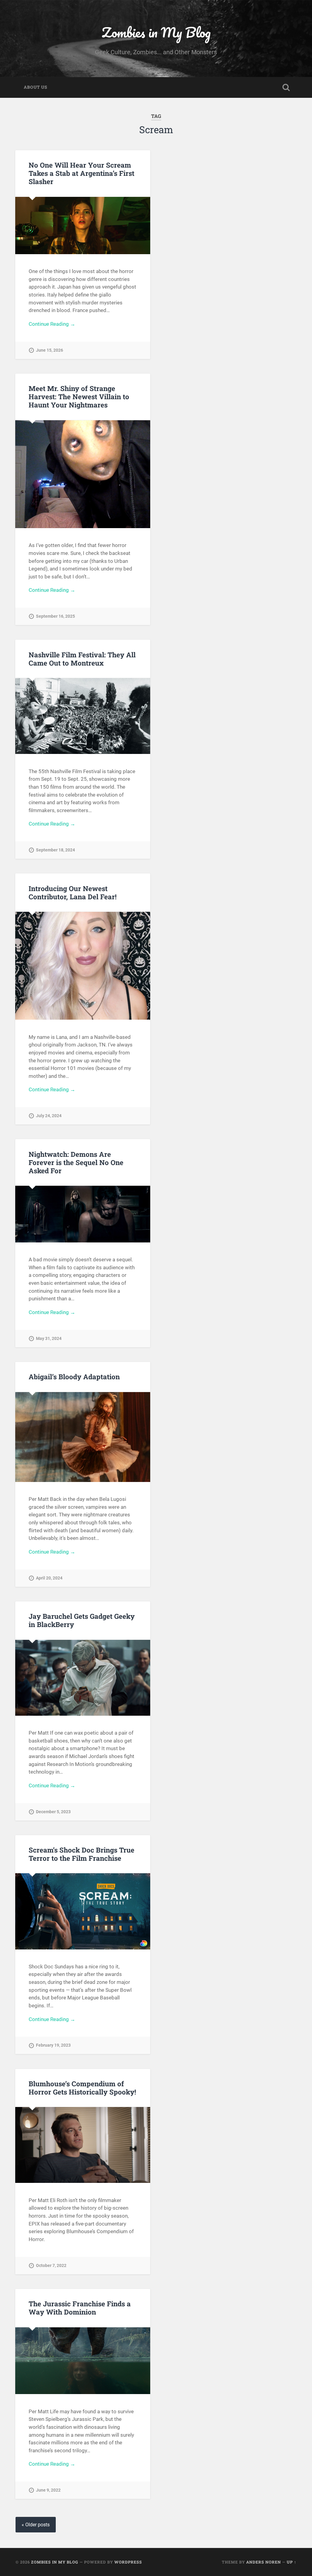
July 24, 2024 (49, 1116)
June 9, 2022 (48, 2490)
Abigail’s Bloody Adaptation (74, 1377)
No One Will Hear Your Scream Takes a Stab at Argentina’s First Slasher (82, 173)
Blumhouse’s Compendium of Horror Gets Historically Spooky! (82, 2088)
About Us (35, 87)
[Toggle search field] (286, 87)
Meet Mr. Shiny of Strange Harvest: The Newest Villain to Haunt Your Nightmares (79, 396)
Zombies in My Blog (156, 32)
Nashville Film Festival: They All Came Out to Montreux (82, 659)
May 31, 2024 (49, 1339)
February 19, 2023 (53, 2045)
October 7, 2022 (51, 2266)
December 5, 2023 (53, 1812)
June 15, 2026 (50, 350)
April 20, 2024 (49, 1578)
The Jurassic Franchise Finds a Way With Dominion (80, 2308)
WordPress (128, 2562)
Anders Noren (264, 2562)
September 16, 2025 (55, 616)
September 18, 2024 (55, 850)
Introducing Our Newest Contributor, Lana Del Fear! (73, 892)
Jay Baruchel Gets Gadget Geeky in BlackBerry (82, 1620)
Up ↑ (292, 2562)
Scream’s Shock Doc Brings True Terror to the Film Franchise (82, 1854)
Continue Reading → (52, 324)
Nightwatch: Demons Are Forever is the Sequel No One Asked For (76, 1162)
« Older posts (36, 2525)
